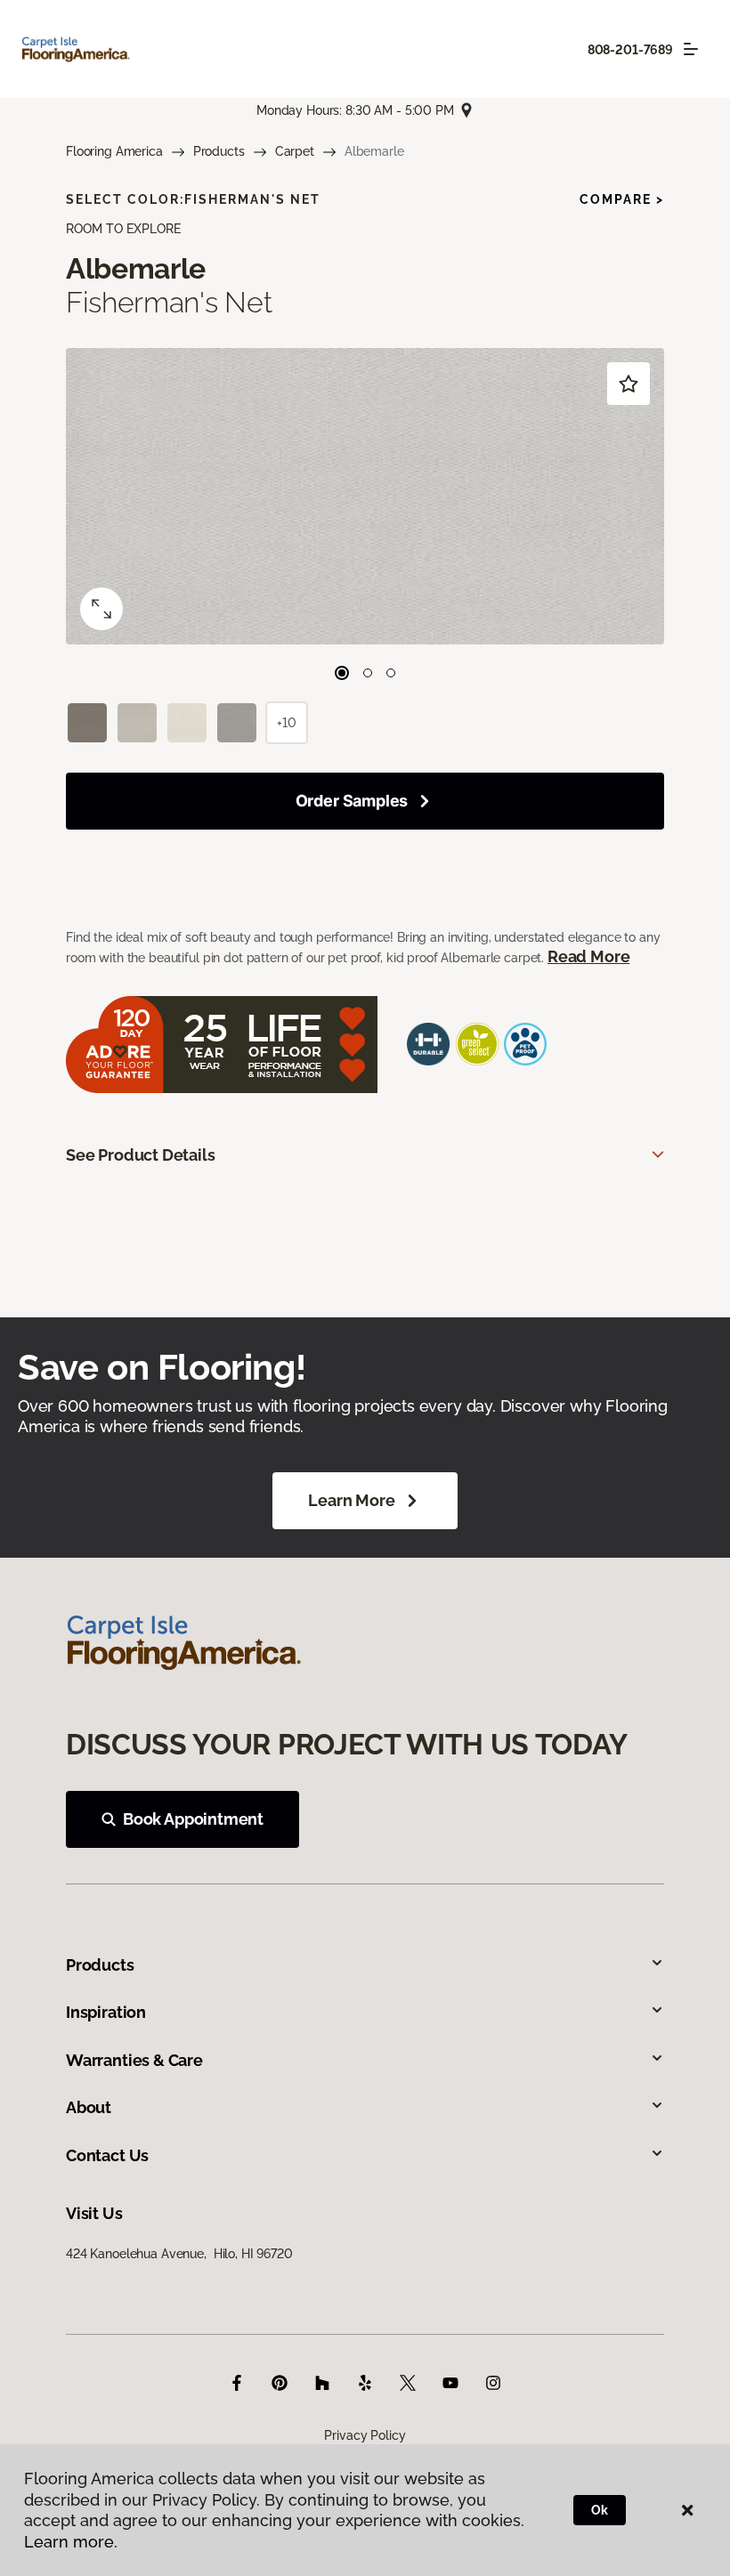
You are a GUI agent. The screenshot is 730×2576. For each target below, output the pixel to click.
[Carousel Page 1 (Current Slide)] (342, 673)
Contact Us (107, 2155)
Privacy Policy (365, 2435)
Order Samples (352, 801)
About (89, 2107)
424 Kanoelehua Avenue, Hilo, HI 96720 (179, 2254)
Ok (600, 2510)
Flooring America (114, 151)
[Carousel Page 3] (391, 673)
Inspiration (106, 2012)
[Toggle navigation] (691, 49)
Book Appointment (193, 1819)
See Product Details (141, 1155)
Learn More (351, 1500)
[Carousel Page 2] (368, 673)
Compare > (622, 199)
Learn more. (71, 2542)
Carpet (295, 151)
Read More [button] (588, 956)
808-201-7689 (630, 50)
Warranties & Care (134, 2060)
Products (219, 151)
